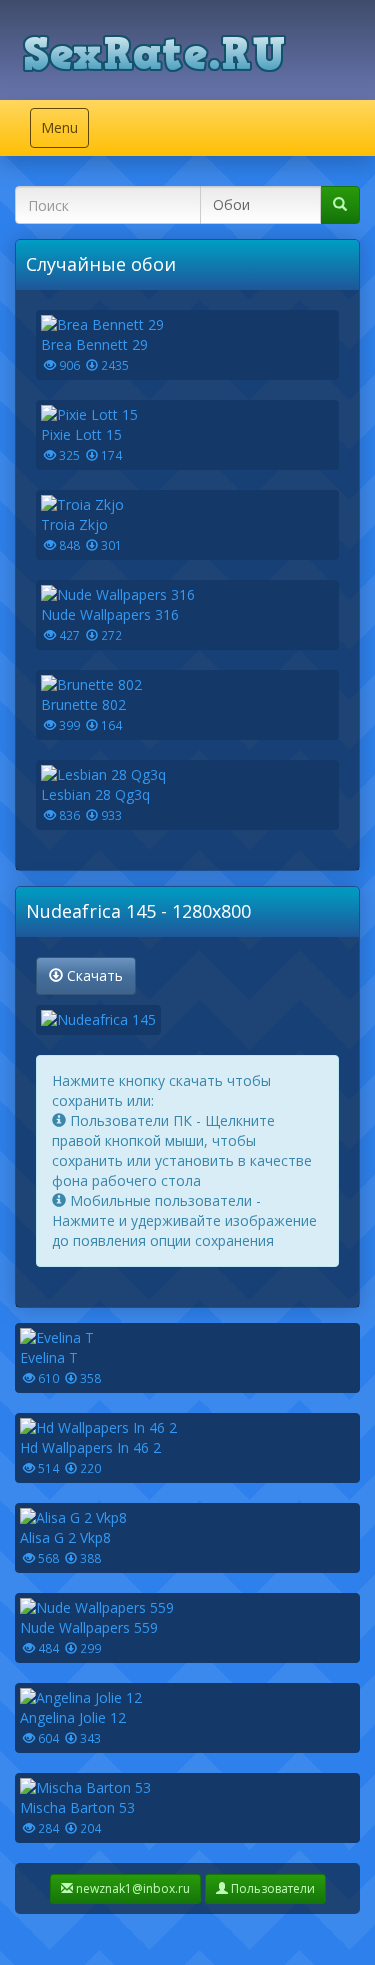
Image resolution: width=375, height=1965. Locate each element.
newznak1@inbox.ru (131, 1888)
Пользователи (271, 1888)
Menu (64, 132)
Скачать (93, 975)
